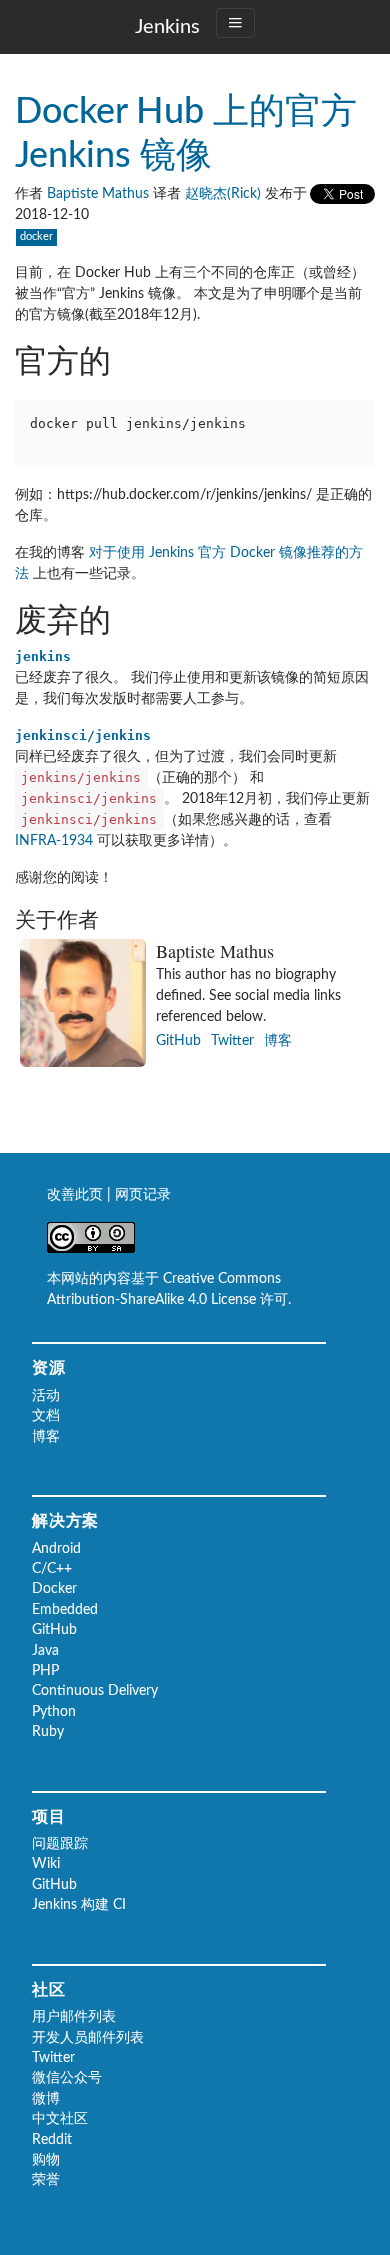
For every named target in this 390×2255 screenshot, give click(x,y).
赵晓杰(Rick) (223, 194)
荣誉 (46, 2180)
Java (45, 1651)
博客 (278, 1041)
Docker (54, 1589)
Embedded (65, 1610)
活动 (46, 1396)
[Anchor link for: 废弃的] (145, 617)
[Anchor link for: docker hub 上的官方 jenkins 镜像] (259, 150)
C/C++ (52, 1569)
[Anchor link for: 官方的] (145, 358)
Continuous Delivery (95, 1691)
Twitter (232, 1041)
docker (36, 236)
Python (54, 1712)
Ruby (48, 1732)
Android (56, 1549)
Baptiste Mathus (98, 194)
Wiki (46, 1864)
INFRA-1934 (54, 841)
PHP (45, 1671)
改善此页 (77, 1195)
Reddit (52, 2140)
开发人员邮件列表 (88, 2038)
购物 (46, 2160)
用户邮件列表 (74, 2017)
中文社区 (60, 2119)
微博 (46, 2099)
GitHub (178, 1041)
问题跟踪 (60, 1844)
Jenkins (167, 27)
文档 (46, 1416)
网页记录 (143, 1195)
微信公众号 (67, 2078)
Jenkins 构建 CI (79, 1905)
